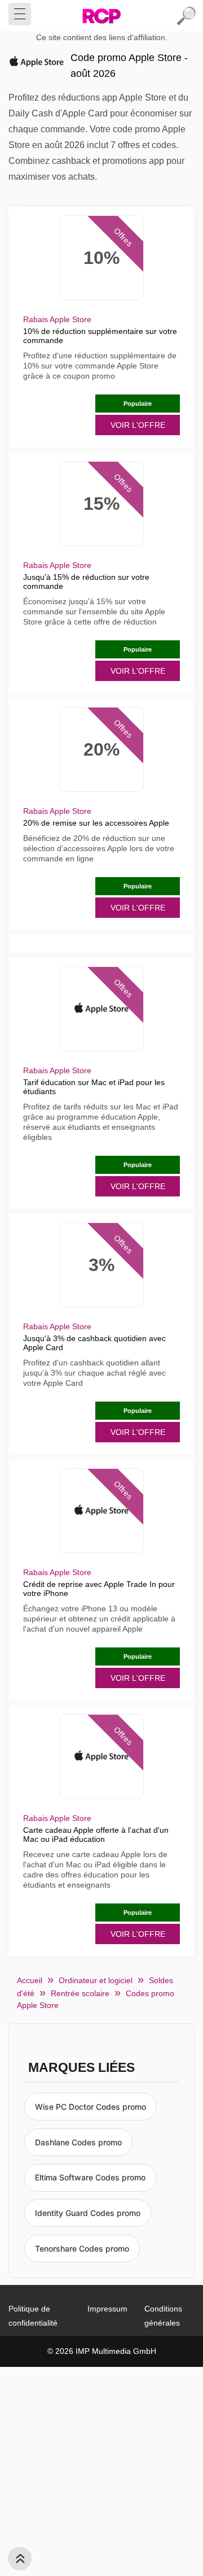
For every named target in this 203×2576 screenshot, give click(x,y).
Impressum (107, 2309)
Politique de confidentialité (33, 2316)
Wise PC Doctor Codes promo (91, 2107)
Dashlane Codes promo (78, 2142)
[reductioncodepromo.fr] (101, 16)
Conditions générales (163, 2316)
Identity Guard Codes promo (88, 2213)
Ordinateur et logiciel (96, 1980)
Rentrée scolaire (80, 1993)
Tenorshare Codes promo (82, 2248)
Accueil (30, 1980)
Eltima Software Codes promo (90, 2177)
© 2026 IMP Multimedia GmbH (102, 2351)
